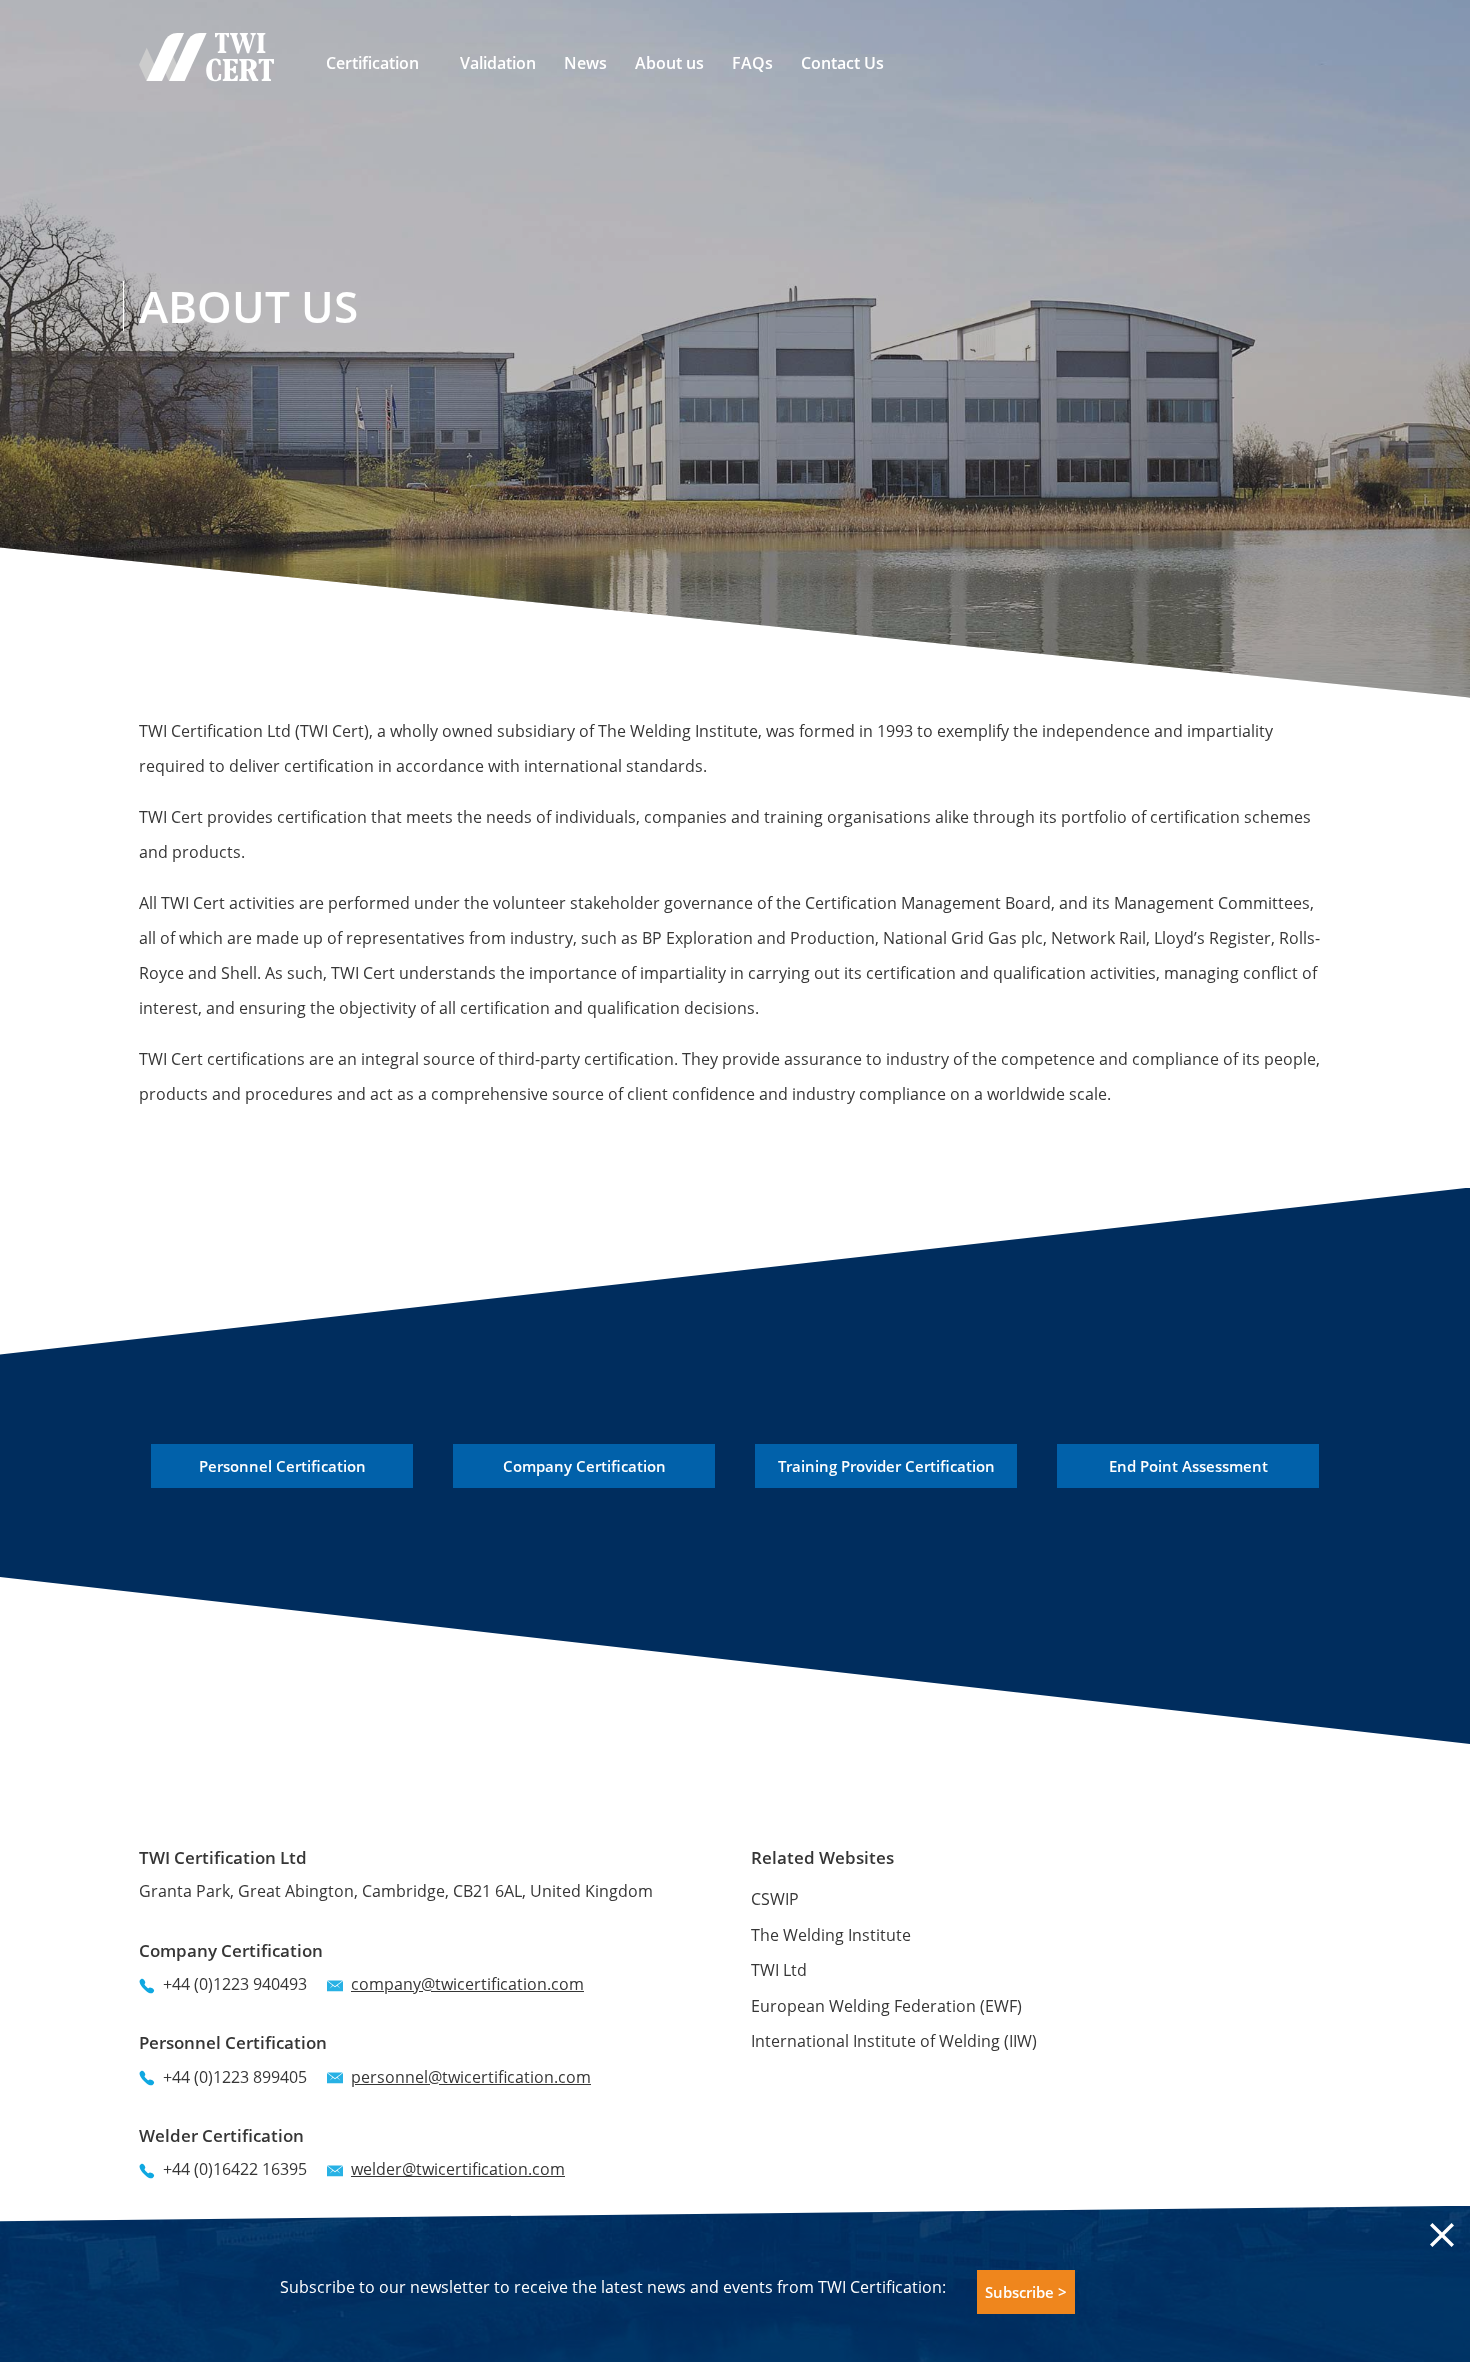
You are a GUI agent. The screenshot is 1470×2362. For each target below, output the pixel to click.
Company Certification (584, 1466)
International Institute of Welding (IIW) (894, 2041)
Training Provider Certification (886, 1466)
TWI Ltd (779, 1970)
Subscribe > (1026, 2292)
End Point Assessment (1188, 1466)
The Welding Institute (831, 1935)
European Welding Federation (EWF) (886, 2006)
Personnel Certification (282, 1466)
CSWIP (775, 1899)
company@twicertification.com (467, 1984)
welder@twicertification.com (458, 2169)
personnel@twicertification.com (471, 2077)
